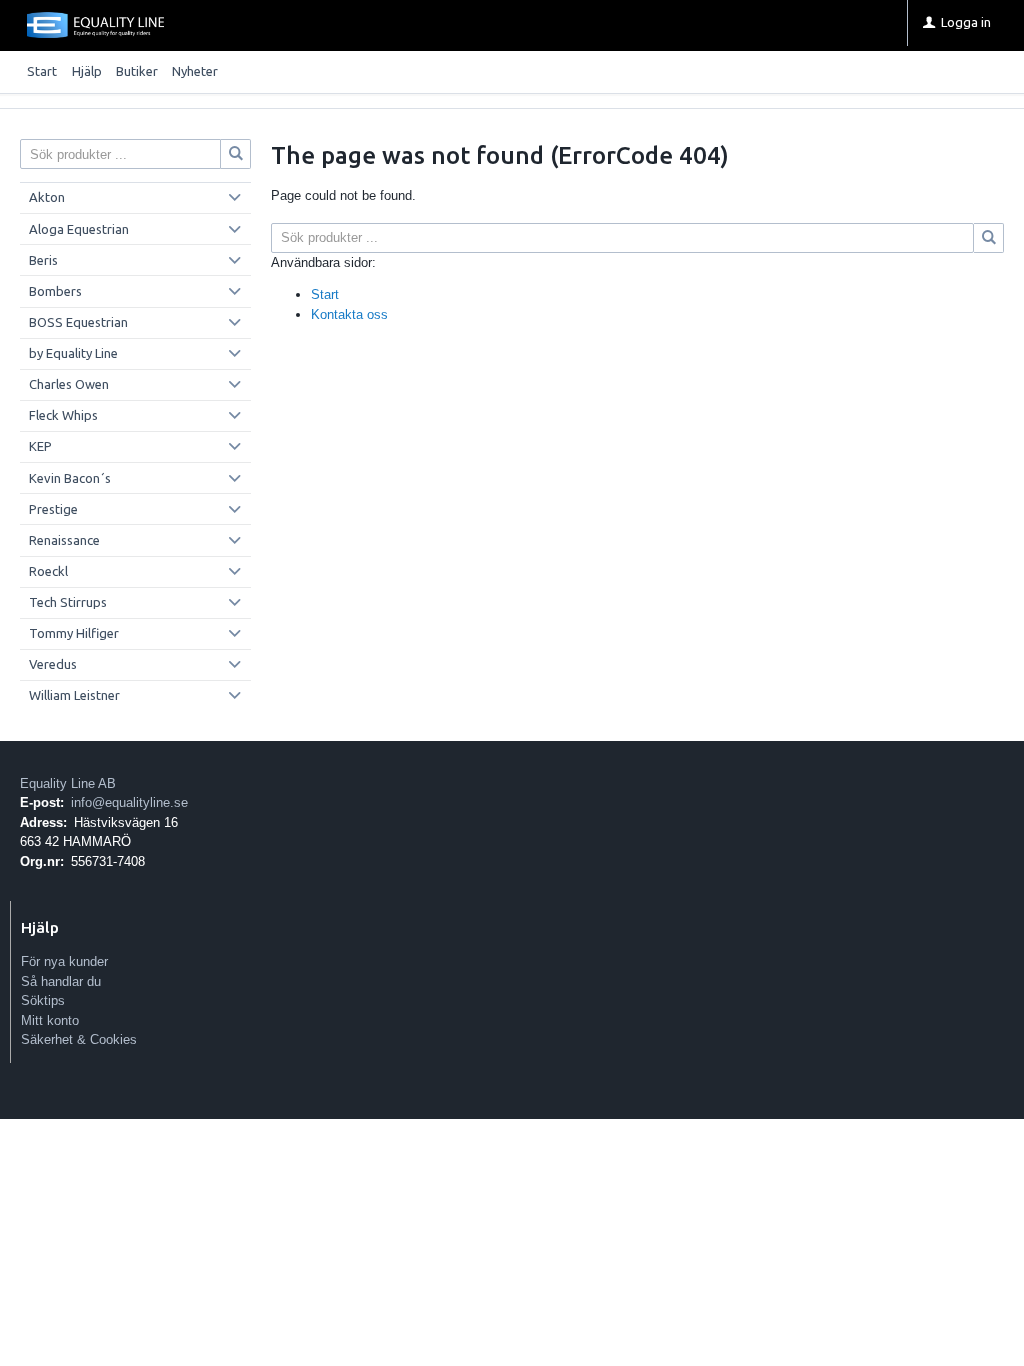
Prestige (53, 509)
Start (42, 71)
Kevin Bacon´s (70, 478)
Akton (47, 197)
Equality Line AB (68, 783)
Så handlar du (61, 981)
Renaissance (64, 540)
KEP (40, 446)
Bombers (55, 291)
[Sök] (989, 238)
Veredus (53, 664)
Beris (43, 260)
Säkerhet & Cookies (79, 1039)
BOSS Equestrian (78, 322)
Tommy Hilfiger (74, 633)
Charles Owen (69, 384)
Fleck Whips (63, 415)
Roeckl (48, 571)
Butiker (137, 71)
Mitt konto (50, 1020)
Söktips (43, 1000)
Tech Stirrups (68, 602)
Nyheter (195, 71)
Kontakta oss (349, 314)
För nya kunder (64, 961)
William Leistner (74, 695)
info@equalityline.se (129, 802)
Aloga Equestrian (79, 229)
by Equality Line (73, 353)
